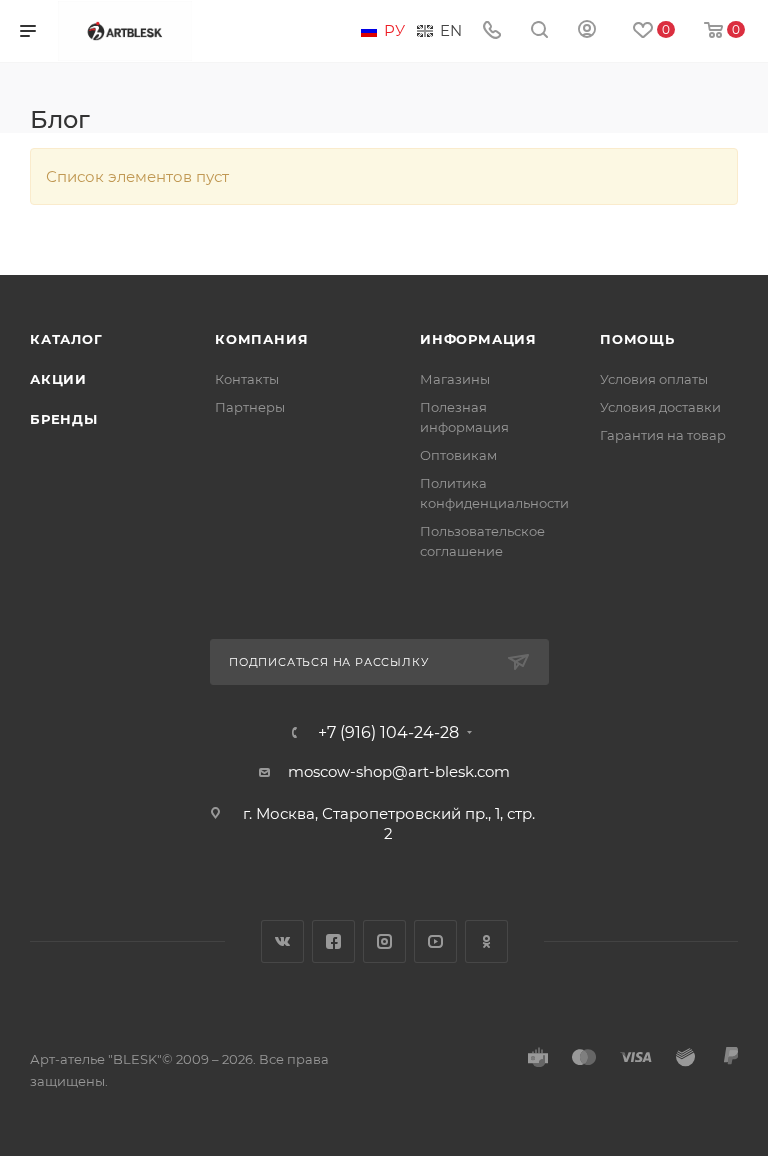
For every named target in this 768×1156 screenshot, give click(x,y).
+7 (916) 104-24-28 (388, 733)
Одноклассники (486, 941)
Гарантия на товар (663, 435)
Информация (478, 339)
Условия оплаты (654, 379)
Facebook (333, 941)
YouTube (435, 941)
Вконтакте (282, 941)
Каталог (66, 339)
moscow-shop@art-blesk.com (399, 771)
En (451, 31)
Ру (394, 31)
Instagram (384, 941)
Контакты (247, 379)
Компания (261, 339)
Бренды (64, 419)
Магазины (455, 379)
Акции (58, 379)
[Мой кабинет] (587, 31)
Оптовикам (458, 455)
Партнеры (250, 407)
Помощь (637, 339)
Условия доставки (660, 407)
